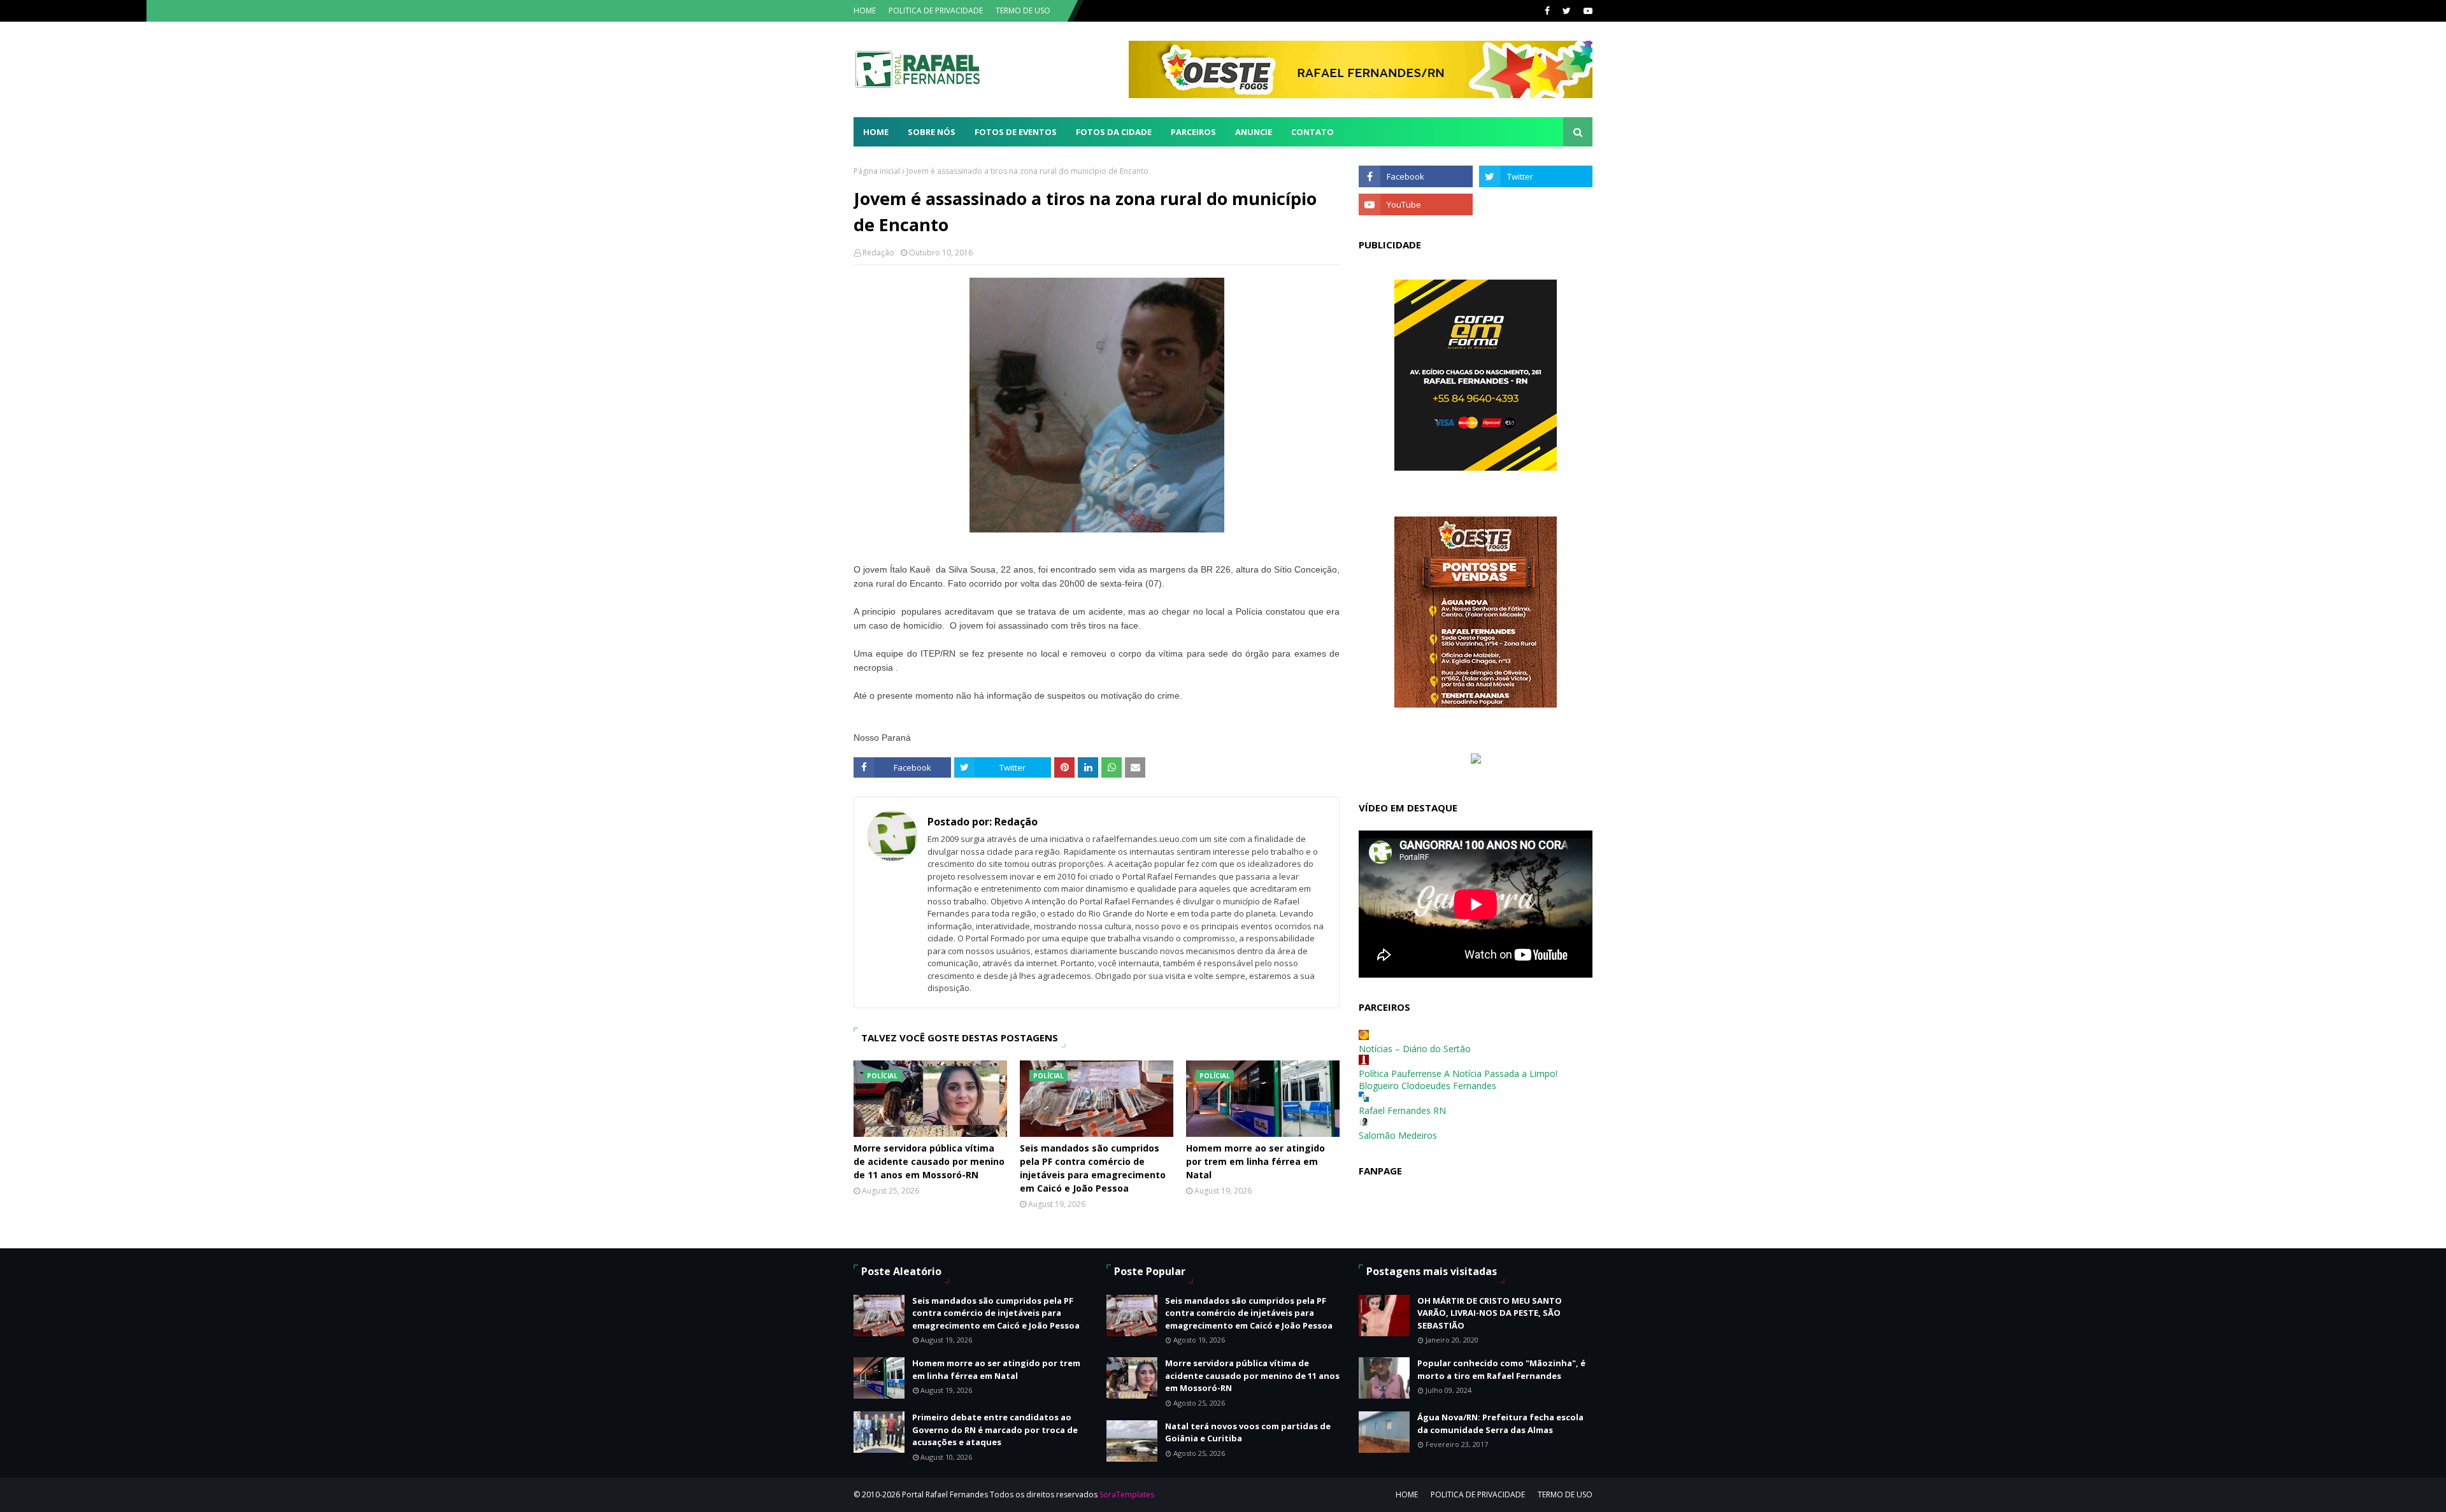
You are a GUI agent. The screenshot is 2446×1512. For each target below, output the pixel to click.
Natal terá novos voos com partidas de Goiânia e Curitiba (1248, 1432)
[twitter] (1567, 11)
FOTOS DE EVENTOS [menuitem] (1016, 132)
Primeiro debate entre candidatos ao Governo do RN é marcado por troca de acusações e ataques (995, 1430)
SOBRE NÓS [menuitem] (932, 132)
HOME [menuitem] (876, 132)
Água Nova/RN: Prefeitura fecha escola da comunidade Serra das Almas (1500, 1423)
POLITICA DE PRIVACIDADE (936, 11)
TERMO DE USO (1023, 11)
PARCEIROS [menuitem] (1193, 132)
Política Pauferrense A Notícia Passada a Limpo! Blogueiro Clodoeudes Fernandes (1458, 1080)
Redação (878, 253)
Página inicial (877, 171)
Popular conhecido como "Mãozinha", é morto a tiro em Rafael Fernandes (1501, 1369)
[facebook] (1547, 11)
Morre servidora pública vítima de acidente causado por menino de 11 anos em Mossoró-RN (929, 1161)
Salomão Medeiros (1398, 1135)
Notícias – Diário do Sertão (1415, 1049)
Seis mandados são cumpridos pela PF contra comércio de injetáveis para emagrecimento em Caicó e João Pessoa (1093, 1168)
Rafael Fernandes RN (1402, 1110)
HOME (865, 11)
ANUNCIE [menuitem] (1254, 132)
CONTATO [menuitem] (1312, 132)
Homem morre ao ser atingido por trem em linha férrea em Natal (1255, 1161)
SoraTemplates (1127, 1494)
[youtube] (1586, 11)
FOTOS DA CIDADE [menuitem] (1114, 132)
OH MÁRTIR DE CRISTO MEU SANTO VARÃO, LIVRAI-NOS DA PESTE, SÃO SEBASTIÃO (1490, 1313)
